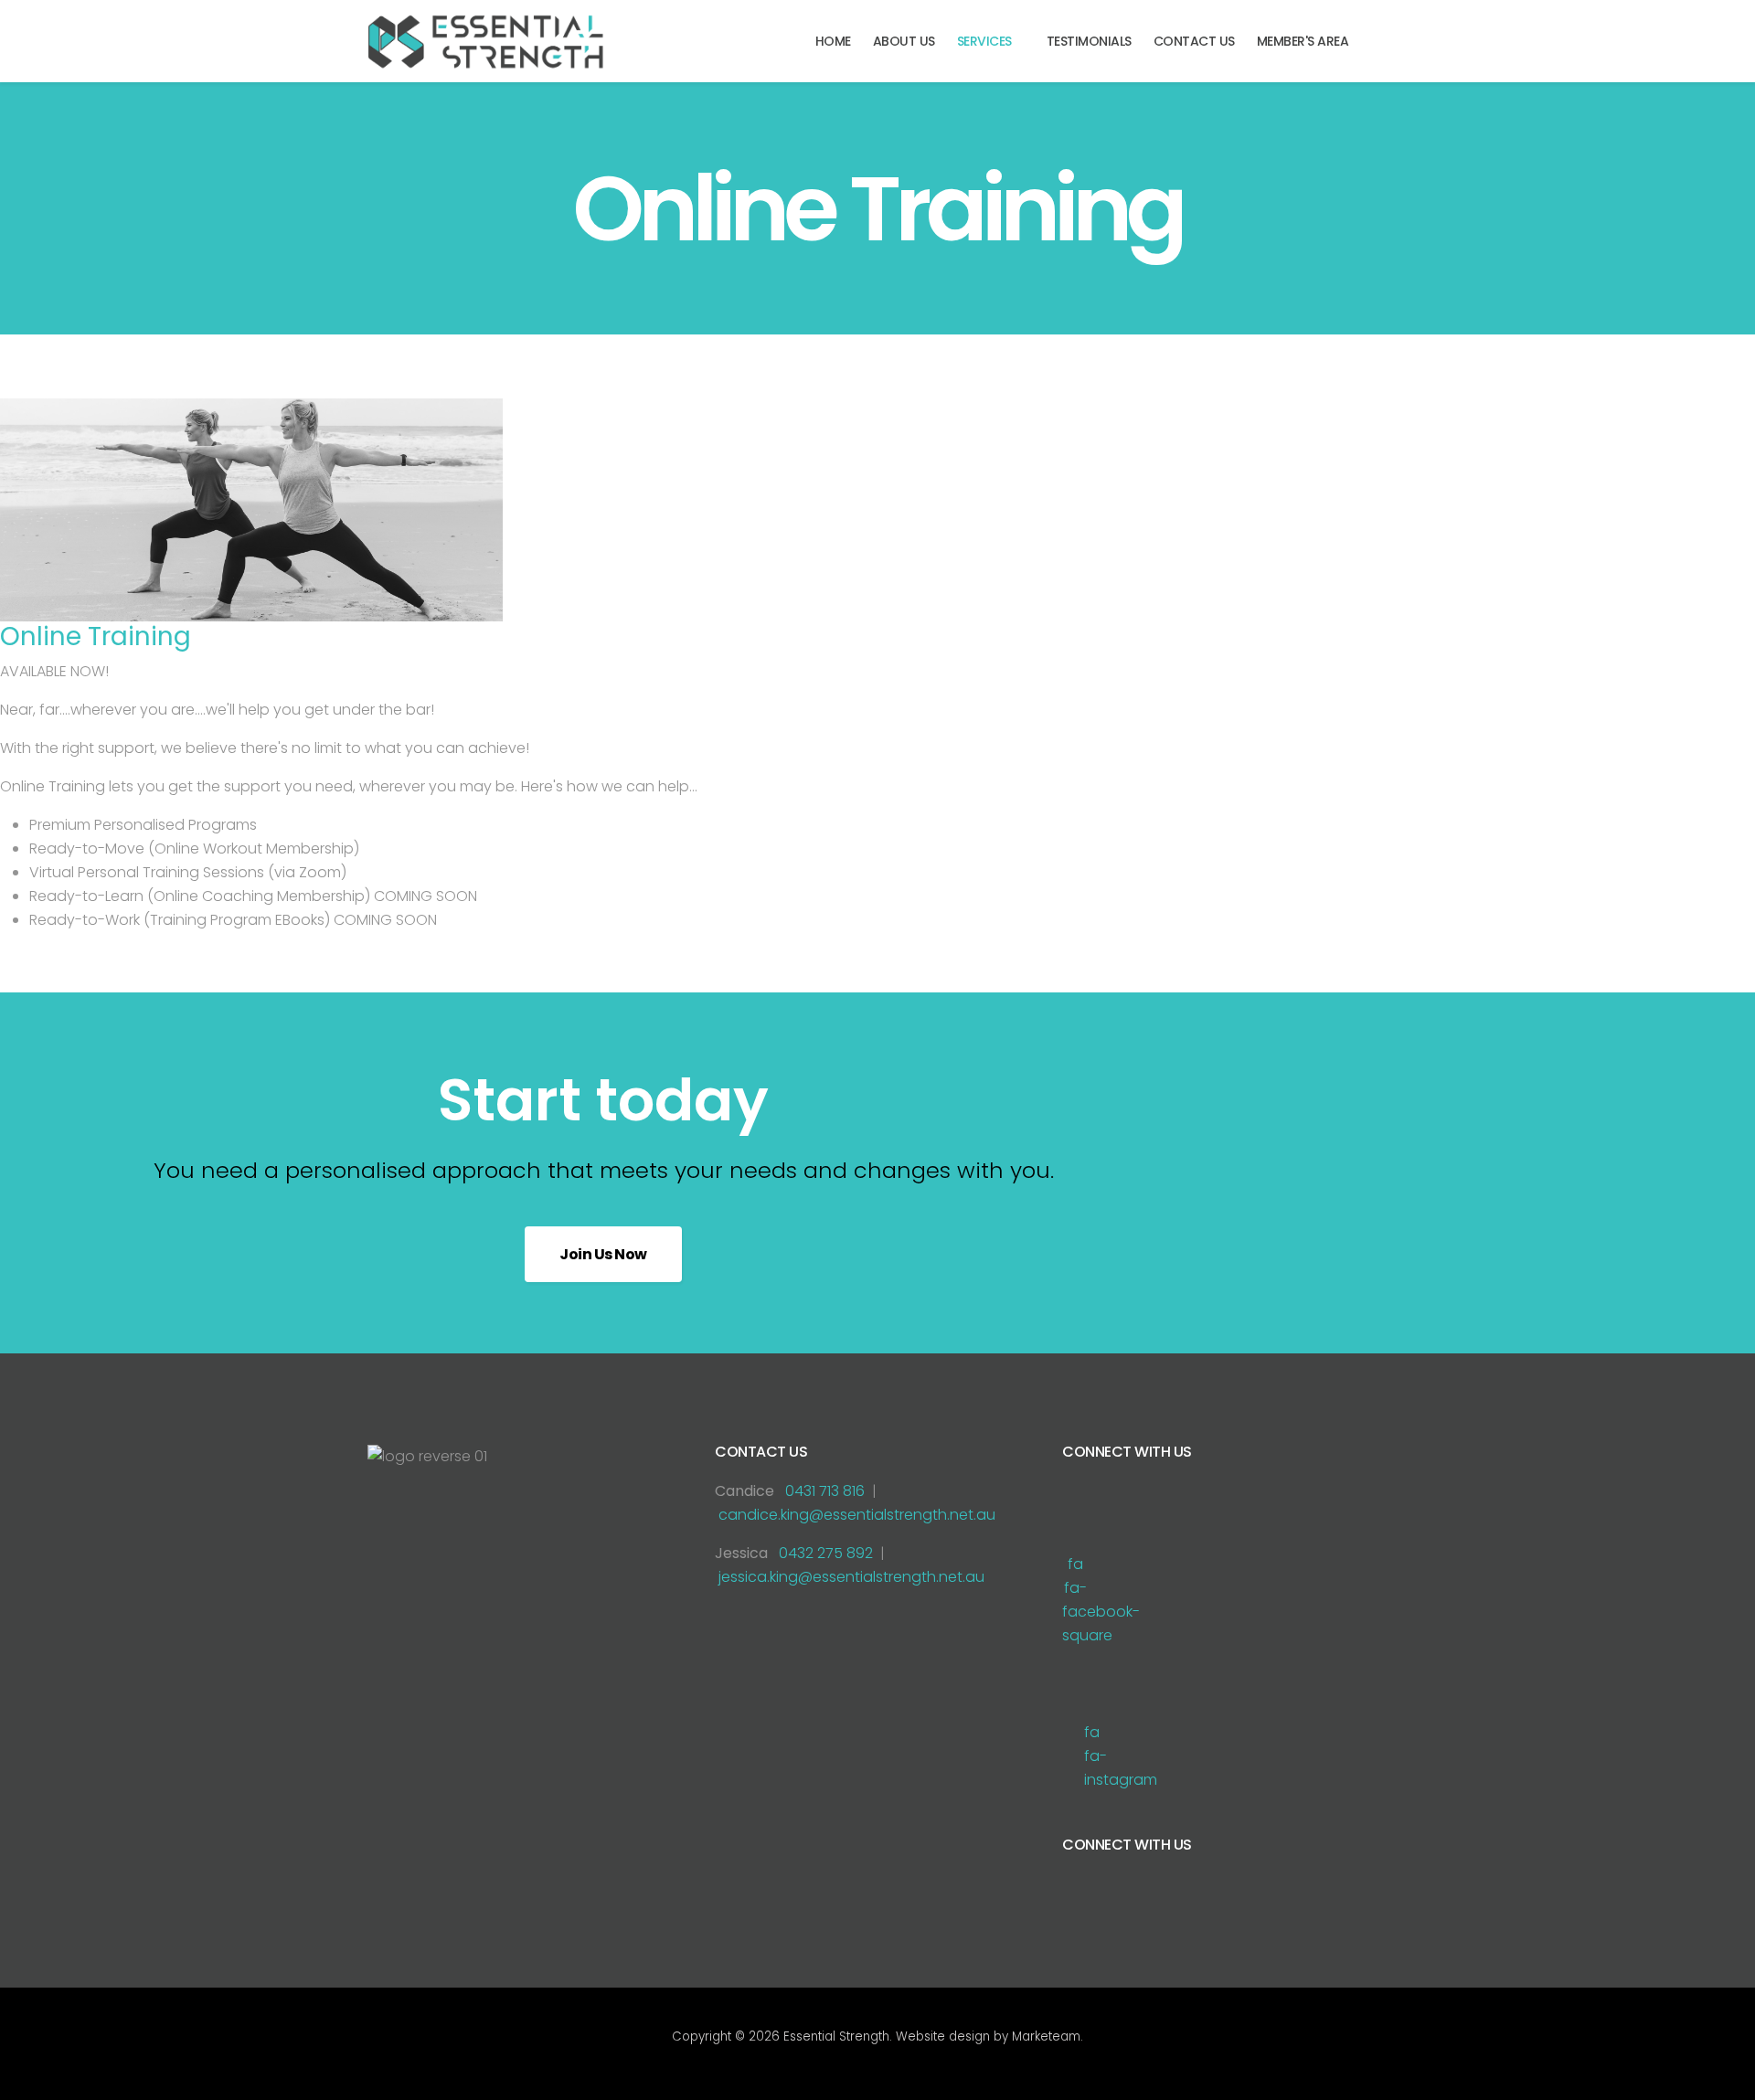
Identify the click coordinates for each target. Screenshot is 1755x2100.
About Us (904, 41)
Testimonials (1089, 41)
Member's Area (1303, 41)
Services (984, 41)
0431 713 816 (825, 1491)
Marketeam (1046, 2036)
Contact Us (1194, 41)
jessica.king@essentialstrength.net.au (851, 1577)
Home (833, 41)
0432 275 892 (826, 1553)
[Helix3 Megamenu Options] (1380, 40)
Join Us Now (603, 1254)
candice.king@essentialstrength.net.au (857, 1515)
